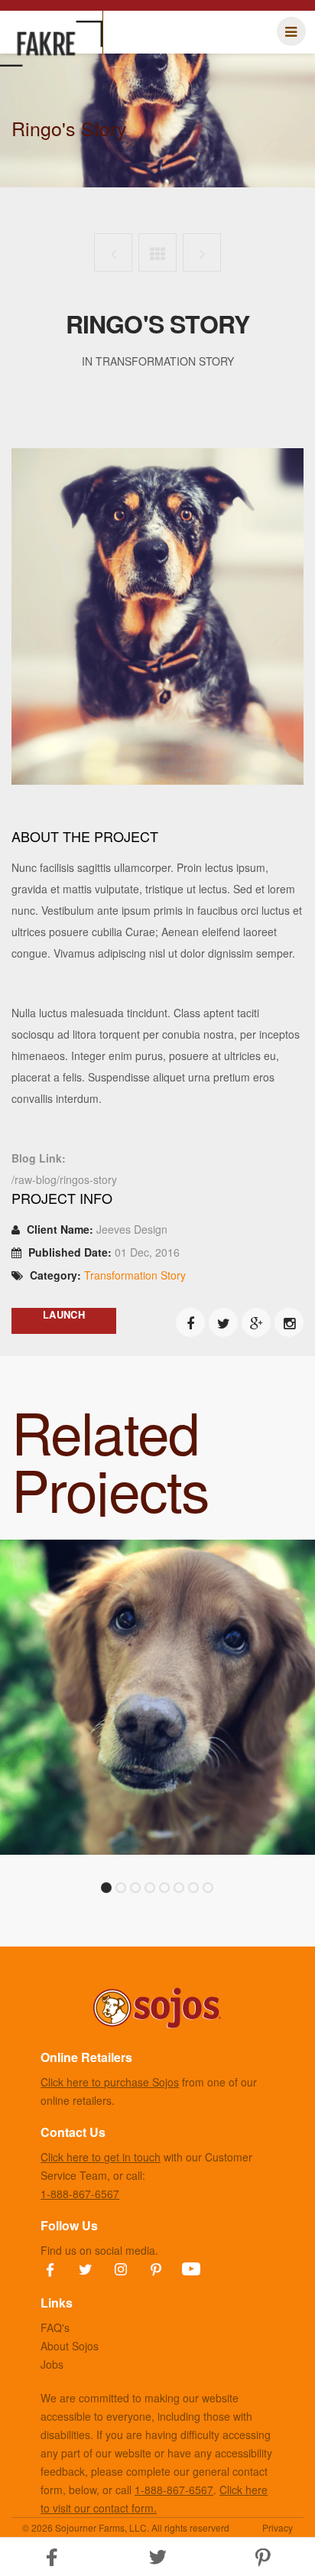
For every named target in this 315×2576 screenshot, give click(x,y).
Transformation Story (135, 1275)
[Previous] (113, 252)
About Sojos (70, 2346)
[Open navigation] (291, 31)
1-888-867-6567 (80, 2194)
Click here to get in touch (101, 2157)
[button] (157, 2557)
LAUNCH (64, 1314)
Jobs (52, 2364)
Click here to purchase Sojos (110, 2082)
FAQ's (55, 2327)
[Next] (202, 252)
